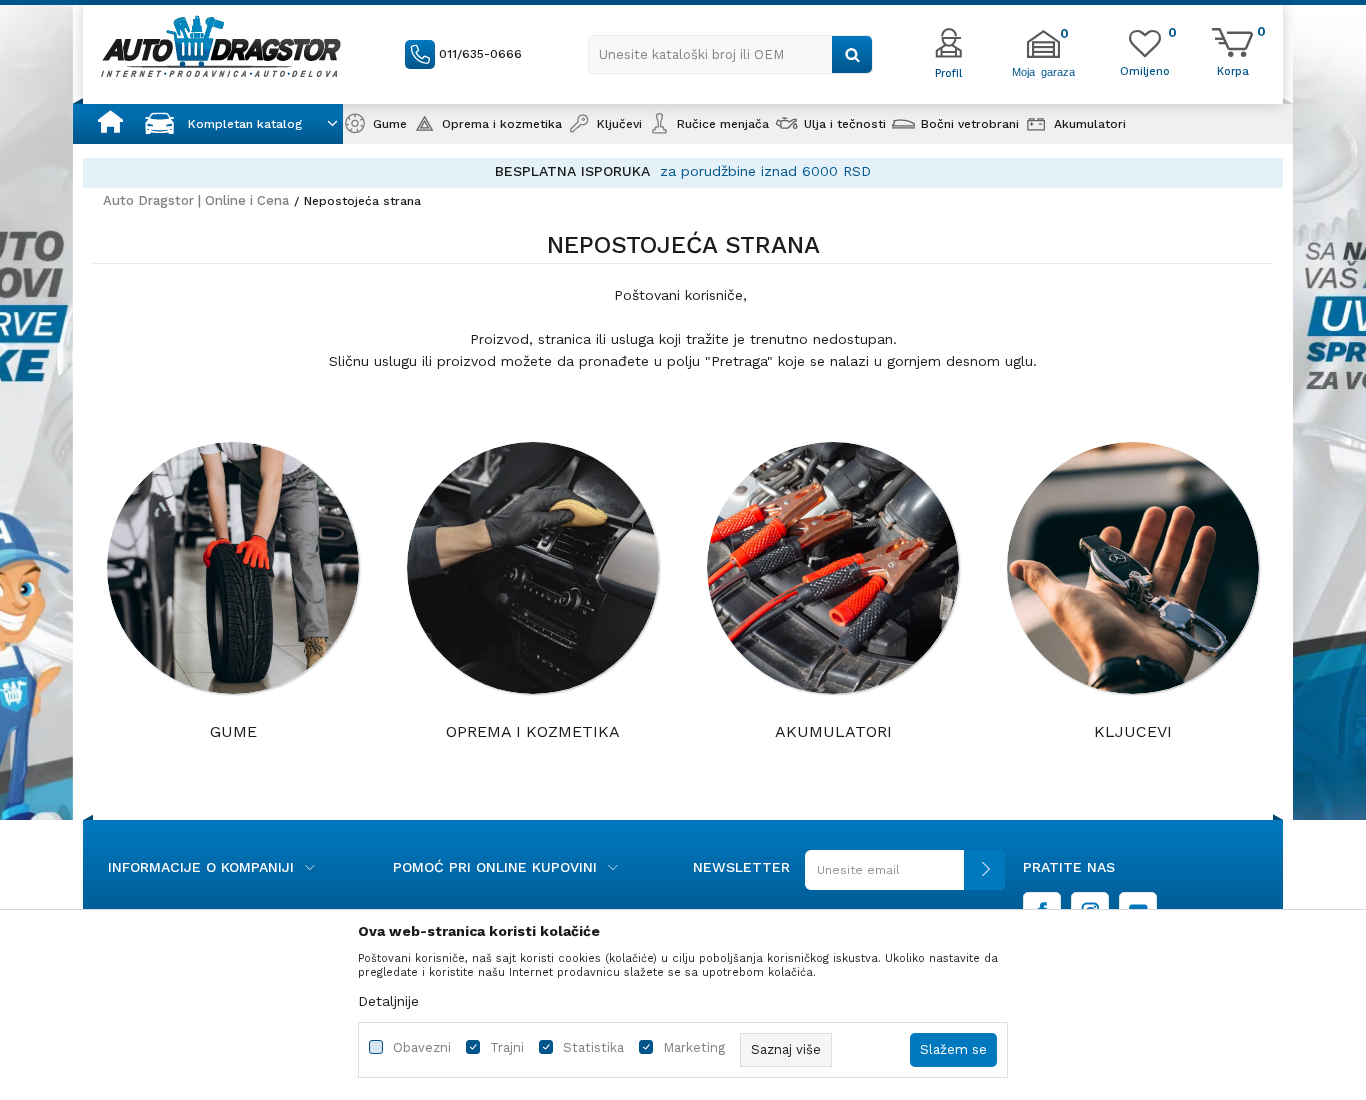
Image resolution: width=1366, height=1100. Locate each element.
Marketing (694, 1047)
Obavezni (422, 1047)
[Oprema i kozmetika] (533, 568)
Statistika (593, 1047)
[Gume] (233, 568)
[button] (730, 54)
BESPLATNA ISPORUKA (572, 171)
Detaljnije (388, 1001)
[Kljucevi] (1133, 568)
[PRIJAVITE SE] (905, 877)
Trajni (507, 1047)
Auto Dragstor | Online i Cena (196, 200)
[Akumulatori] (833, 568)
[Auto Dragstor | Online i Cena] (221, 46)
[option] (683, 171)
